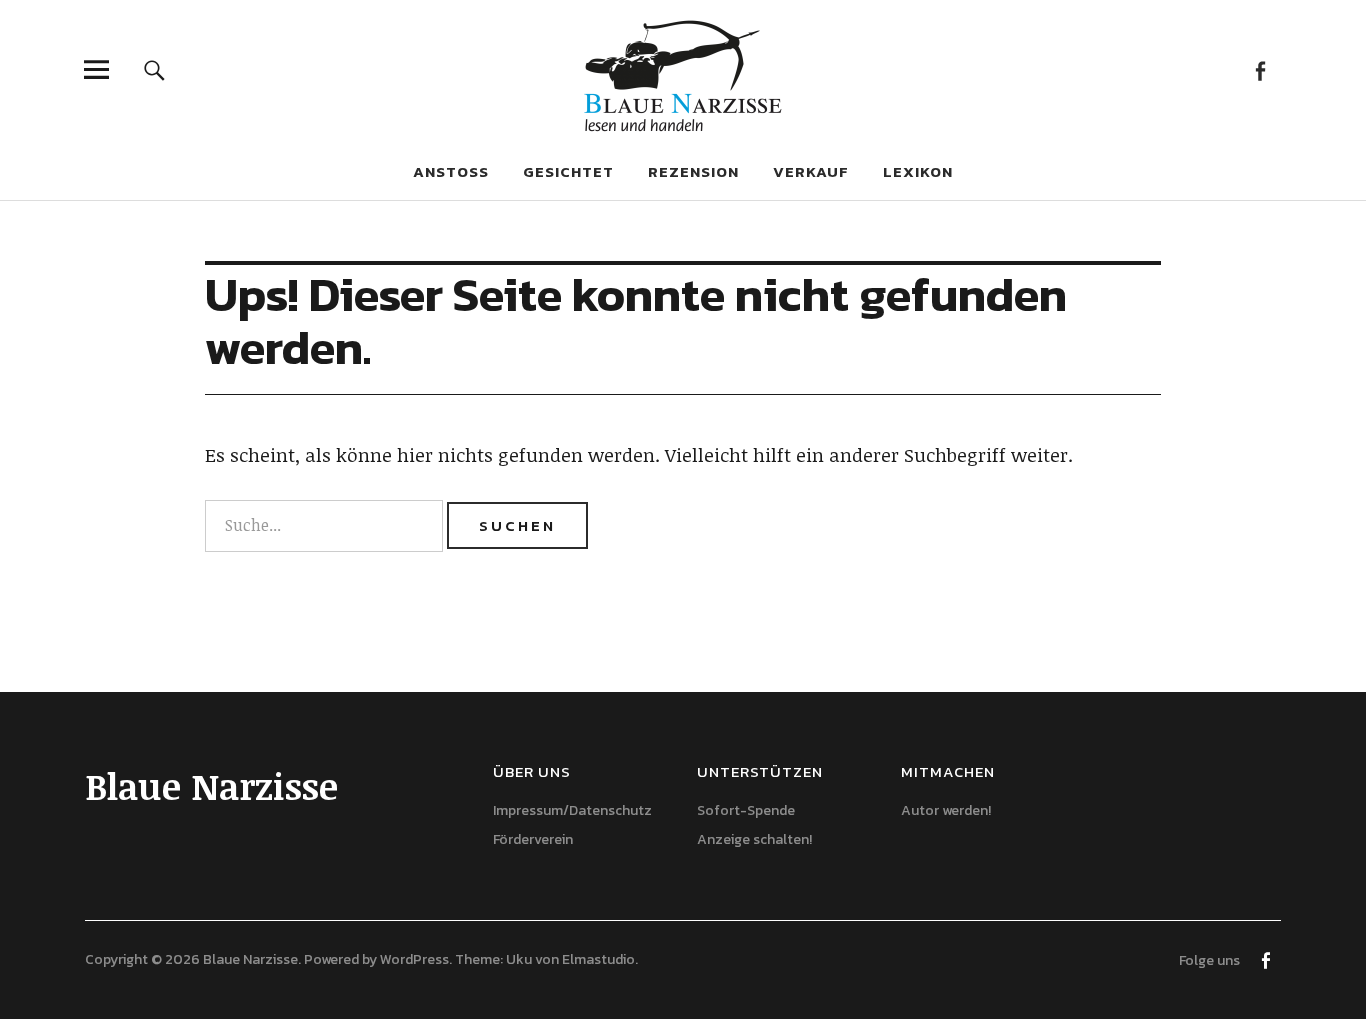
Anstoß (451, 171)
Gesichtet (568, 171)
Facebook (1260, 69)
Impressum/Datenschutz (572, 810)
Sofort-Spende (746, 810)
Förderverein (533, 839)
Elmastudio (598, 959)
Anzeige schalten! (754, 839)
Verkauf (811, 171)
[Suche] (154, 69)
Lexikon (918, 171)
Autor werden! (946, 810)
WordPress (414, 959)
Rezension (693, 171)
